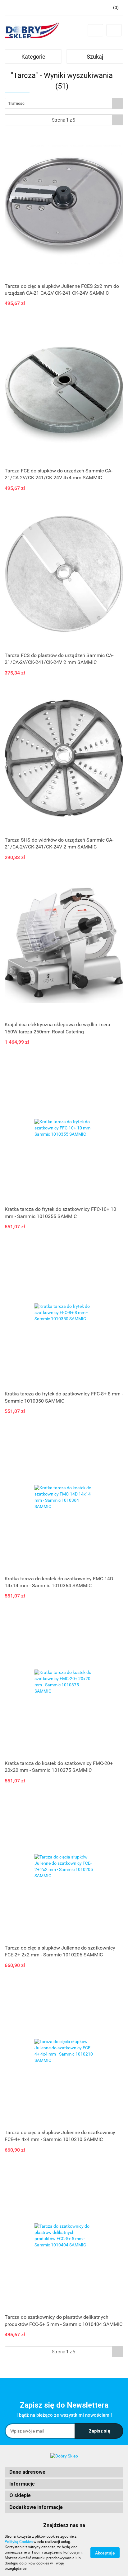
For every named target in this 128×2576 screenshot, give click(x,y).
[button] (64, 2472)
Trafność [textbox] (16, 103)
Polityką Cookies (19, 2542)
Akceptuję (105, 2553)
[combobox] (64, 103)
